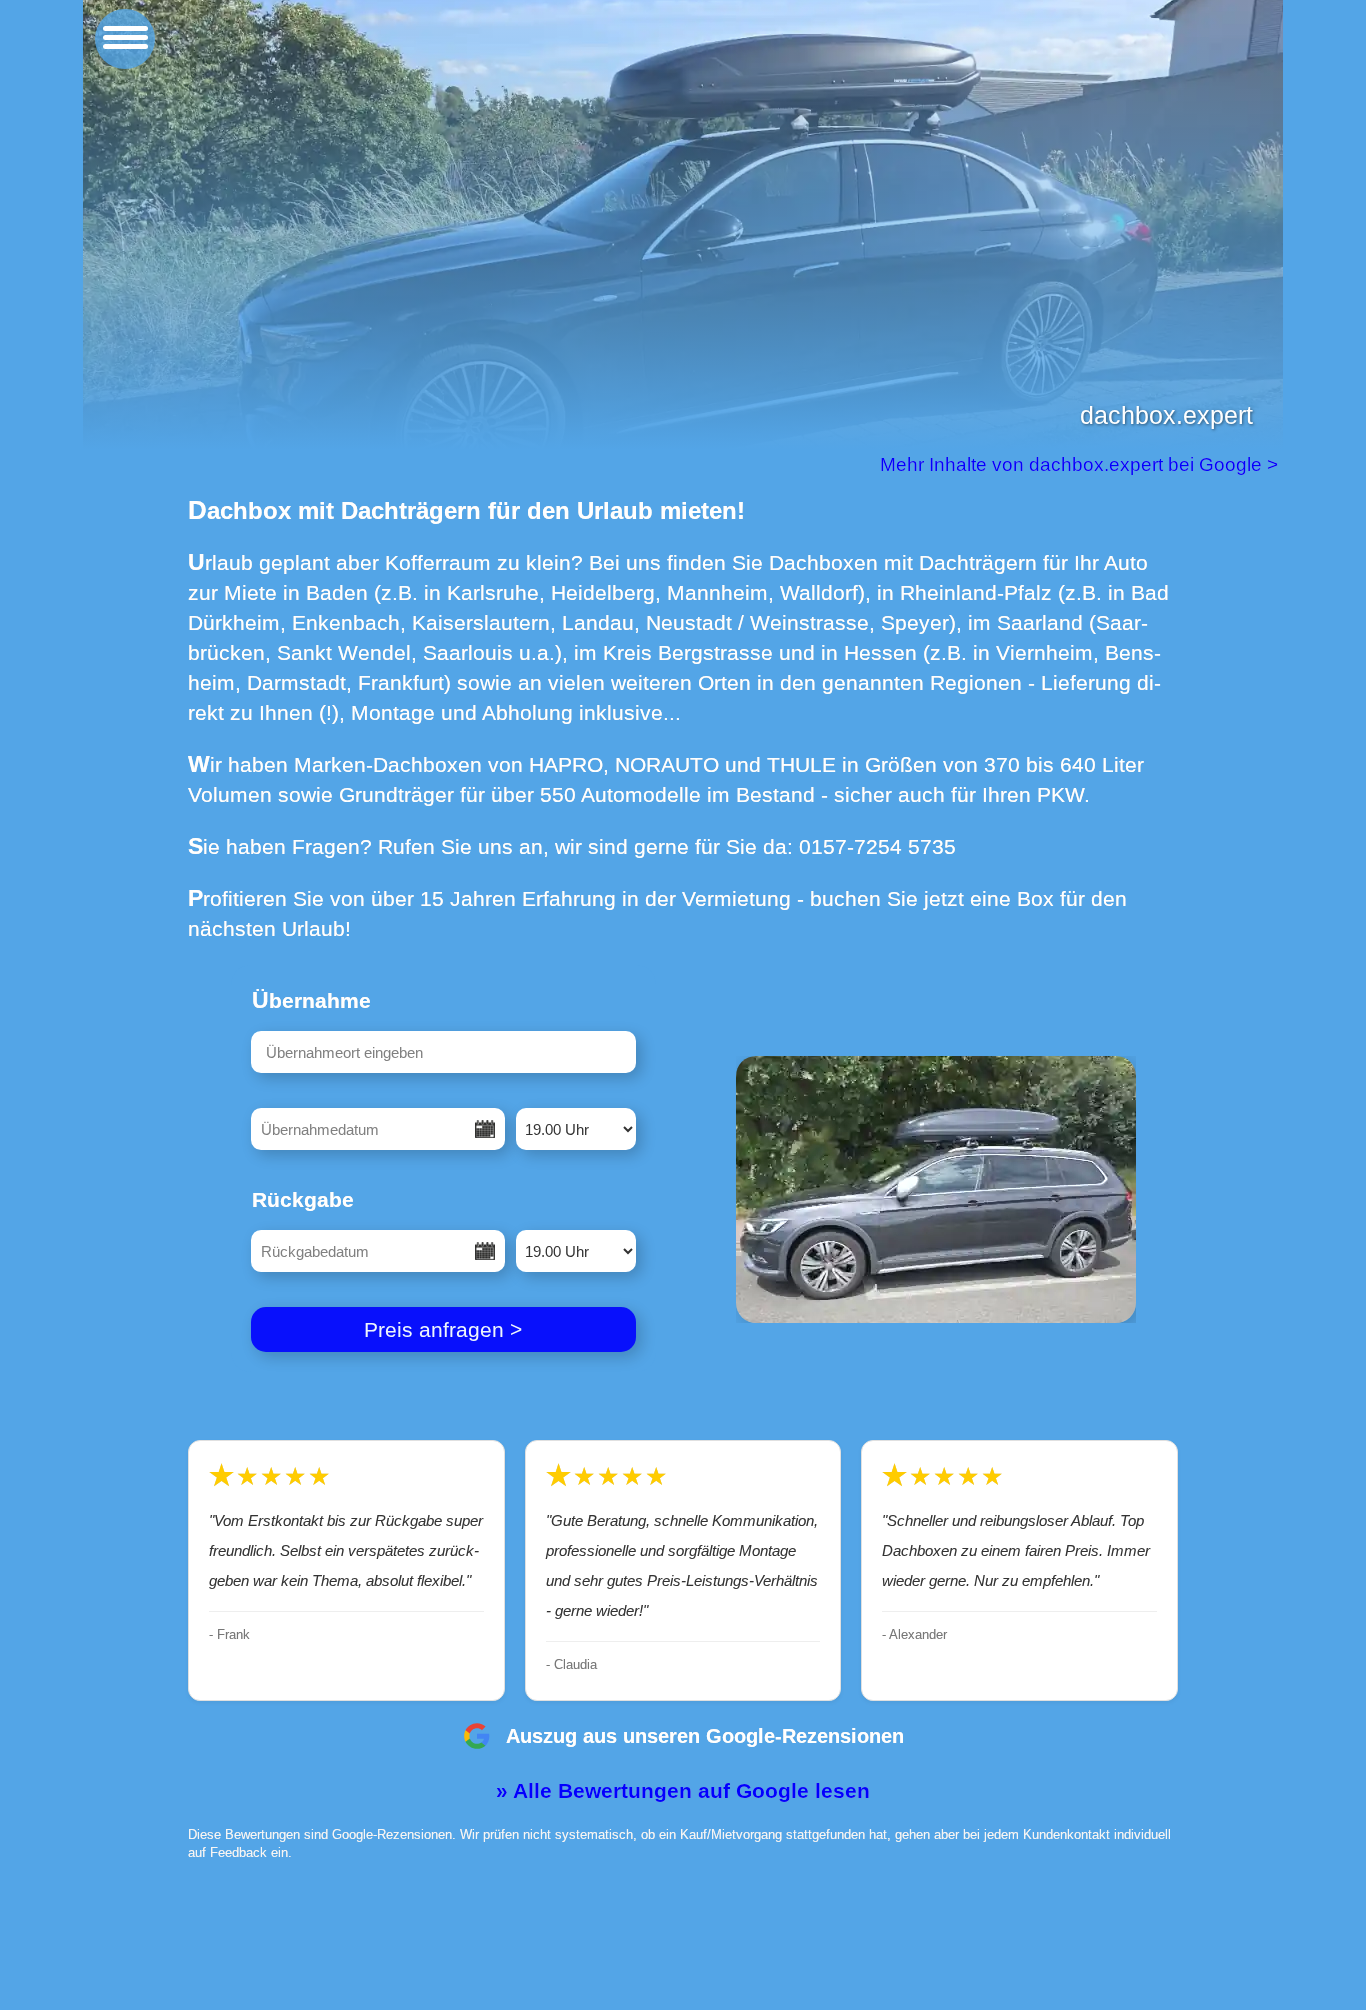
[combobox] (443, 1052)
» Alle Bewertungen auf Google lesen (683, 1790)
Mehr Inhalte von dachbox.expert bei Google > (1081, 464)
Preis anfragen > (443, 1329)
